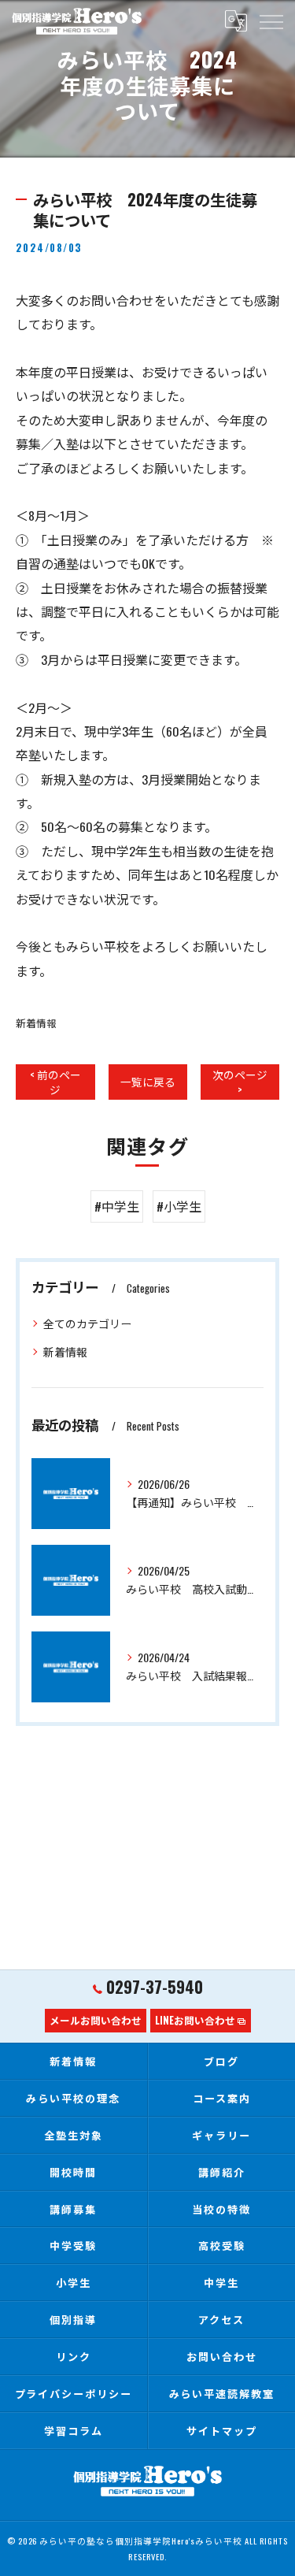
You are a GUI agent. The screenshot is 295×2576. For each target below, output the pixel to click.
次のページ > (240, 1082)
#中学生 (117, 1206)
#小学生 (179, 1206)
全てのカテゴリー (87, 1323)
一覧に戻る (148, 1082)
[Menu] (271, 20)
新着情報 (36, 1023)
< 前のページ (55, 1082)
